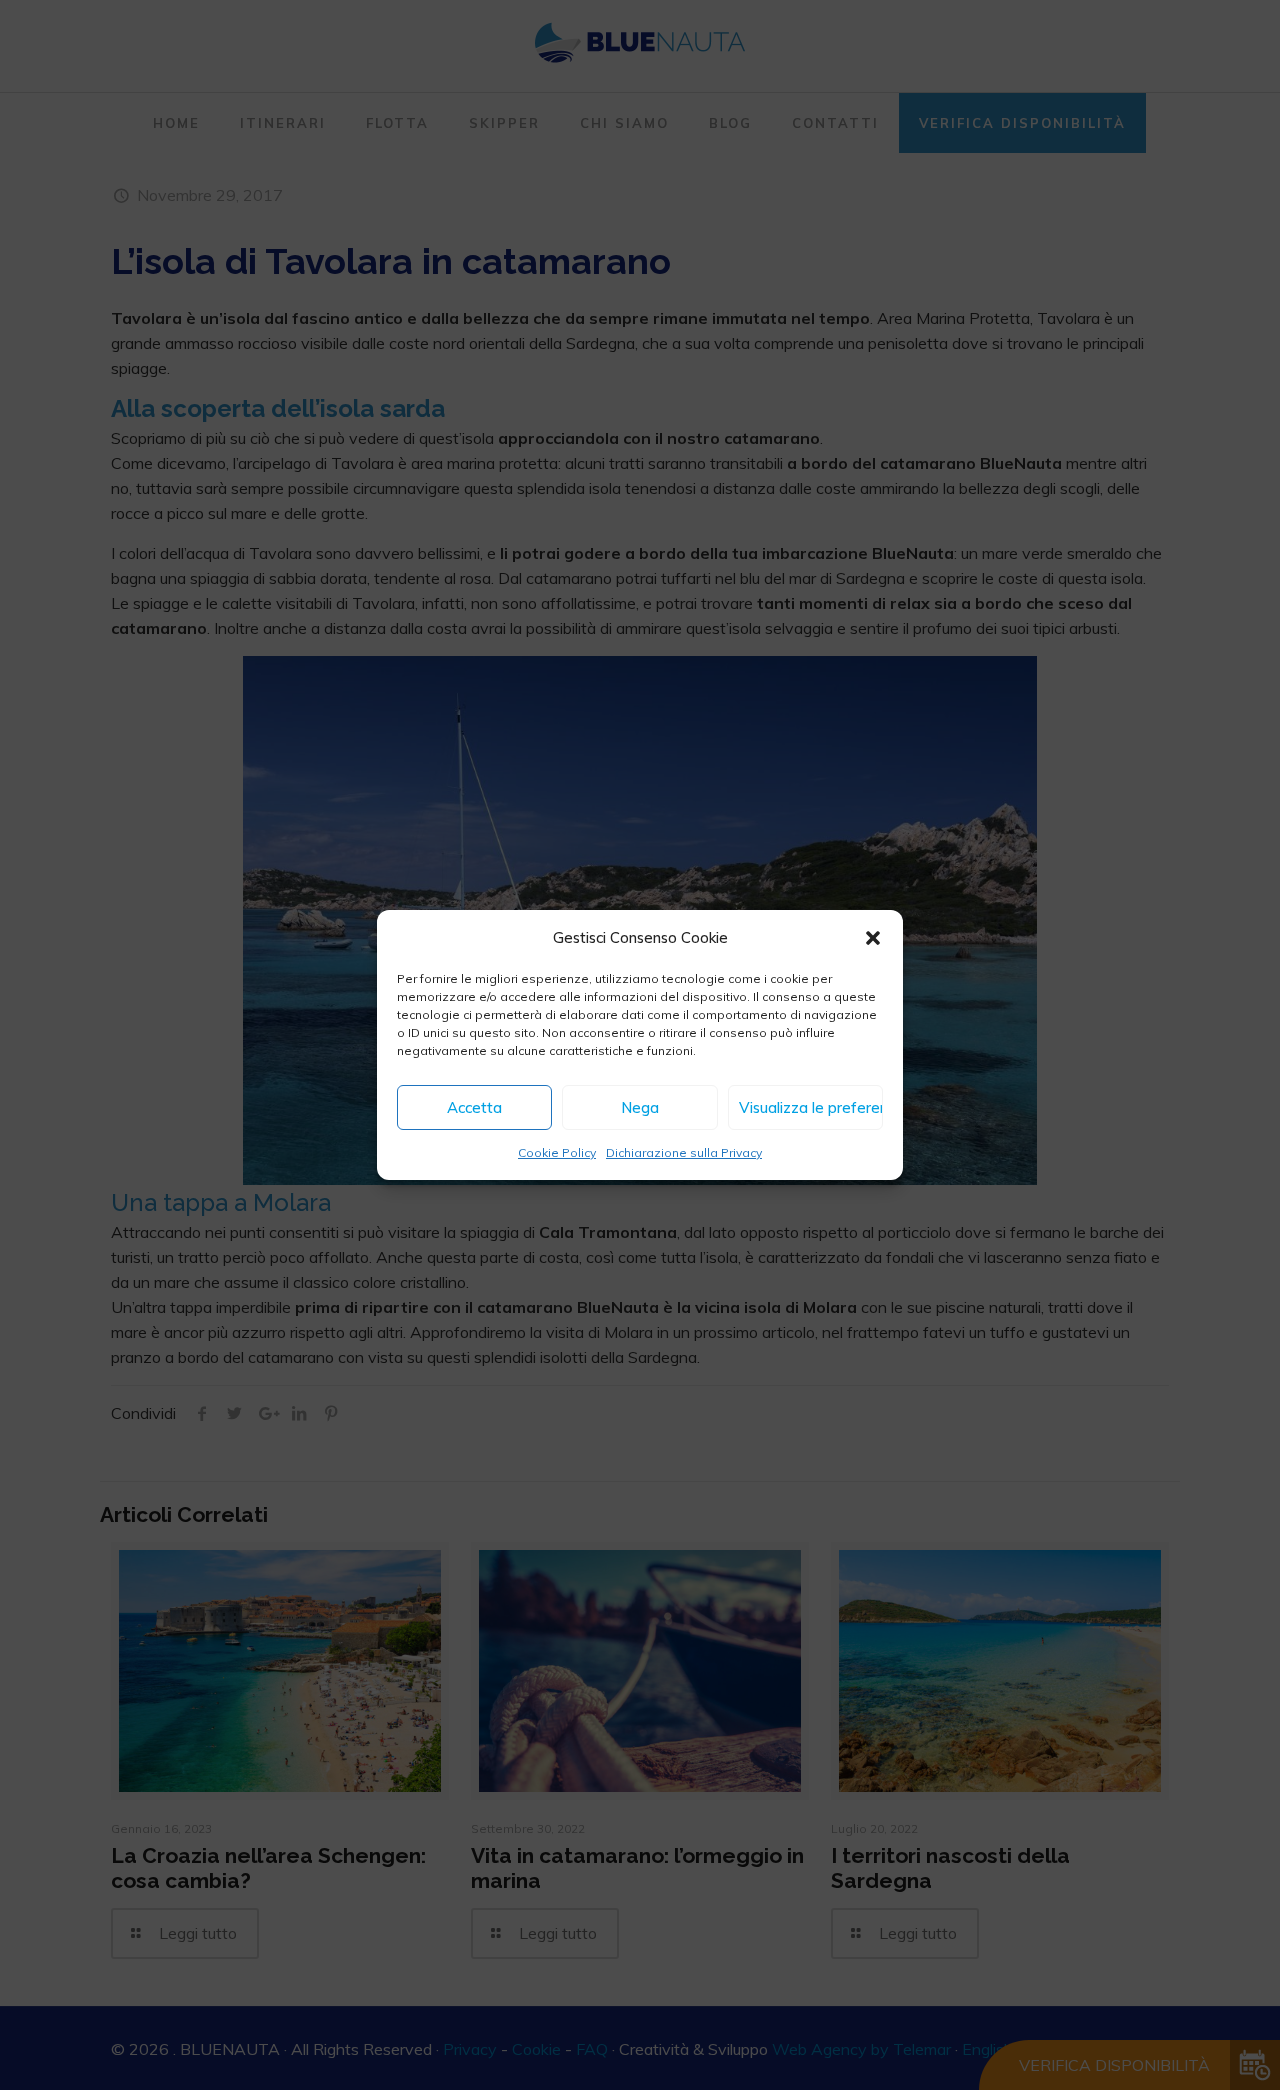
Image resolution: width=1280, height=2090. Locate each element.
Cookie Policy (557, 1152)
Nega (640, 1107)
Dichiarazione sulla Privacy (684, 1152)
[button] (873, 938)
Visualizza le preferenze (811, 1107)
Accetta (474, 1107)
